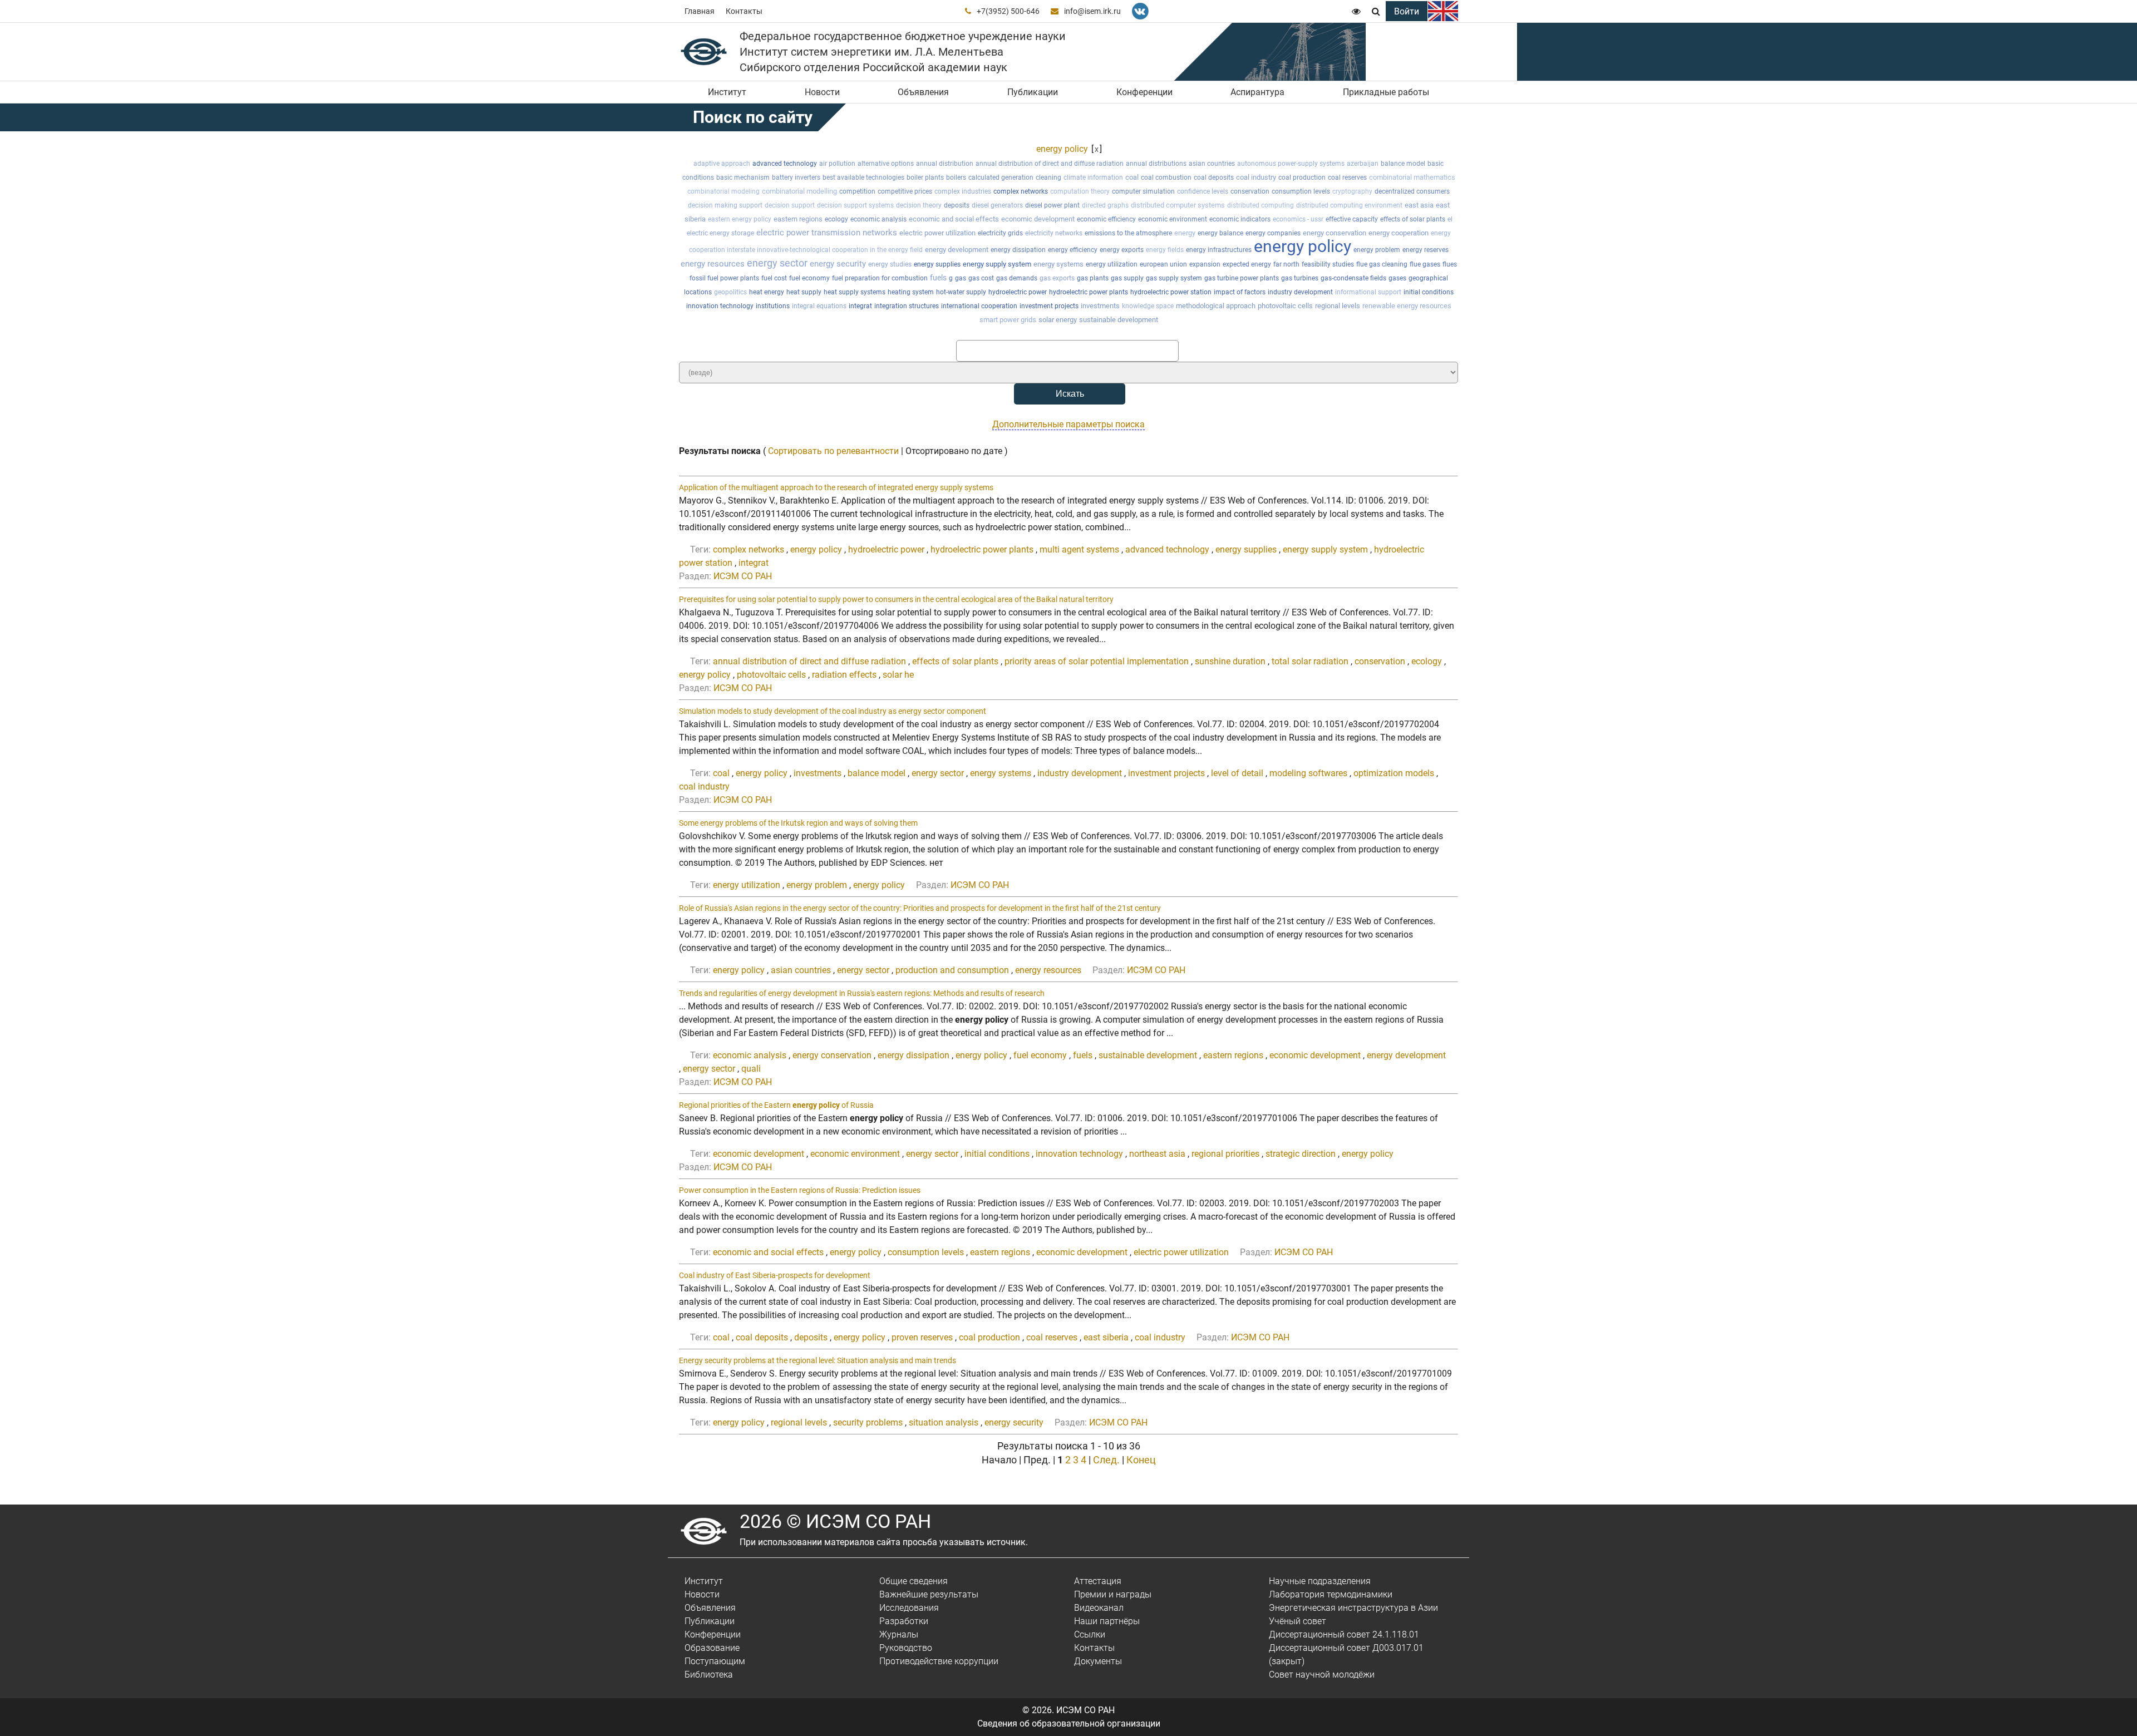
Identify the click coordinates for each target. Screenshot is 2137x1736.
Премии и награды (1113, 1594)
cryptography (1352, 191)
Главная (700, 11)
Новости (822, 92)
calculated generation (1001, 177)
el (1450, 219)
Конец (1141, 1460)
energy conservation (1335, 233)
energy (1185, 233)
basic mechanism (743, 177)
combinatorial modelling (799, 191)
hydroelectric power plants (1089, 292)
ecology (836, 219)
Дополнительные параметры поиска (1068, 424)
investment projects (1049, 306)
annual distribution (945, 164)
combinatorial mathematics (1412, 177)
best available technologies (863, 177)
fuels (938, 278)
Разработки (904, 1621)
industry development (1300, 292)
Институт (727, 92)
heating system (911, 292)
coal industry (1256, 177)
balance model (1403, 164)
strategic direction (1301, 1154)
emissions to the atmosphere (1128, 233)
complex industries (963, 191)
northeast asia (1157, 1154)
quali (751, 1069)
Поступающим (715, 1661)
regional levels (1338, 306)
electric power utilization (937, 233)
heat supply (804, 292)
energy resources (713, 264)
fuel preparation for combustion (880, 278)
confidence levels (1203, 191)
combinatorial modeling (723, 191)
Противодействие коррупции (939, 1661)
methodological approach (1216, 306)
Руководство (906, 1648)
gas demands (1017, 278)
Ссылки (1090, 1634)
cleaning (1048, 177)
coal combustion (1166, 177)
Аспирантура (1257, 92)
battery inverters (796, 177)
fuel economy (809, 278)
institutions (773, 306)
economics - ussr (1298, 219)
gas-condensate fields (1353, 278)
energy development (957, 250)
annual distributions (1156, 164)
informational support (1368, 292)
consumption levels (1301, 191)
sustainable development (1119, 320)
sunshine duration (1230, 661)
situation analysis (944, 1422)
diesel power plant (1052, 205)
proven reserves (922, 1337)
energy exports (1122, 250)
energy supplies (937, 264)
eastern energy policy (740, 219)
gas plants (1093, 278)
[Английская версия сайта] (1443, 11)
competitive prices (905, 191)
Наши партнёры (1107, 1621)
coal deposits (1214, 177)
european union (1163, 264)
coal (1132, 177)
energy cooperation (1399, 233)
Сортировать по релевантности (833, 451)
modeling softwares (1308, 773)
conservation (1250, 191)
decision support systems (855, 205)
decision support (790, 205)
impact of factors (1240, 292)
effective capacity (1352, 219)
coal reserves (1347, 177)
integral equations (819, 306)
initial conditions (1429, 292)
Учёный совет (1298, 1621)
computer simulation (1143, 191)
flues (1450, 264)
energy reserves (1426, 250)
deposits (957, 205)
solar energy (1058, 320)
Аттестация (1098, 1581)
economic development (1038, 219)
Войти (1407, 11)
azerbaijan (1363, 164)
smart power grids (1008, 320)
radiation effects (844, 675)
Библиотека (709, 1675)
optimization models (1394, 773)
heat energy (767, 292)
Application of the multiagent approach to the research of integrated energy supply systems (836, 487)
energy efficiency (1073, 250)
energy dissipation (1018, 250)
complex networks (1021, 191)
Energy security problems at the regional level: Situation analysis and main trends (818, 1360)
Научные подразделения (1320, 1581)
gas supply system (1174, 278)
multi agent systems (1079, 549)
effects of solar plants (1413, 219)
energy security (838, 264)
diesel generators (997, 205)
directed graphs (1105, 205)
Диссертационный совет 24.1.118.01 (1344, 1634)
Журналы (899, 1634)
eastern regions (798, 219)
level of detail (1237, 773)
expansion (1205, 264)
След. (1106, 1460)
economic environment (1173, 219)
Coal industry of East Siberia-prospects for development (775, 1275)
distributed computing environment (1349, 205)
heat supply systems (855, 292)
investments (1100, 306)
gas (961, 278)
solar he (898, 675)
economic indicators (1240, 219)
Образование (712, 1648)
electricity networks (1054, 233)
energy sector (777, 263)
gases (1397, 278)
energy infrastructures (1219, 250)
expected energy (1247, 264)
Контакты (744, 11)
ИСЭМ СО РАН (743, 576)
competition (857, 191)
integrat (860, 306)
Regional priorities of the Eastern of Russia (776, 1105)
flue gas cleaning (1382, 264)
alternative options (886, 164)
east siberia (1106, 1337)
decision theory (919, 205)
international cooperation (979, 306)
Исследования (909, 1608)
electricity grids (1000, 233)
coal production (1302, 177)
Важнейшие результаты (929, 1594)
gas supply (1127, 278)
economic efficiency (1106, 219)
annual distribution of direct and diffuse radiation (1050, 164)
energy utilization (1112, 264)
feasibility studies (1328, 264)
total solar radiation (1310, 661)
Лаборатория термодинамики (1331, 1594)
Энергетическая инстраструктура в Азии (1353, 1608)
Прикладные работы (1386, 92)
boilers (956, 177)
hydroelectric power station (1171, 292)
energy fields (1165, 250)
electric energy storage (720, 233)
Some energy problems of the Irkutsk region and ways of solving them (798, 823)
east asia (1419, 205)
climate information (1093, 177)
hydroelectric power (1018, 292)
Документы (1098, 1661)
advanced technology (785, 164)
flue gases (1425, 264)
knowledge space (1148, 306)
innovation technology (720, 306)
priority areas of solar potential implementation (1097, 661)
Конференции (1144, 92)
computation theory (1080, 191)
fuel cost (774, 278)
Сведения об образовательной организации (1069, 1723)
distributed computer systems (1178, 205)
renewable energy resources (1407, 306)
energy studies (890, 264)
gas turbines (1300, 278)
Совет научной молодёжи (1322, 1675)
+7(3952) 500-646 (1008, 11)
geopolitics (730, 292)
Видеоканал (1099, 1608)
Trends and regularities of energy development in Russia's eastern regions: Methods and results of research (862, 993)
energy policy (1062, 149)
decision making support (725, 205)
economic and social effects (954, 219)
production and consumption (952, 970)
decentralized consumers (1412, 191)
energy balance (1220, 233)
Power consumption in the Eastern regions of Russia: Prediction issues (800, 1190)
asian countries (1212, 164)
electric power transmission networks (827, 233)
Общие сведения (914, 1581)
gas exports (1057, 278)
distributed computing (1260, 205)
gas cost (981, 278)
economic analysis (878, 219)
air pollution (837, 164)
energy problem (1377, 250)
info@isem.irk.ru (1092, 11)
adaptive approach (722, 164)
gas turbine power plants (1242, 278)
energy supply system (997, 264)
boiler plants (925, 177)
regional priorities (1225, 1154)
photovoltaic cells (1285, 306)
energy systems (1058, 264)
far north (1286, 264)
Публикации (1033, 92)
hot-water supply (961, 292)
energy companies (1273, 233)
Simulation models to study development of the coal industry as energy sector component (833, 711)
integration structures (907, 306)
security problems (868, 1422)
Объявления (923, 92)
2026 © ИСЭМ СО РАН (835, 1521)
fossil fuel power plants (724, 278)
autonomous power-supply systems (1291, 164)
